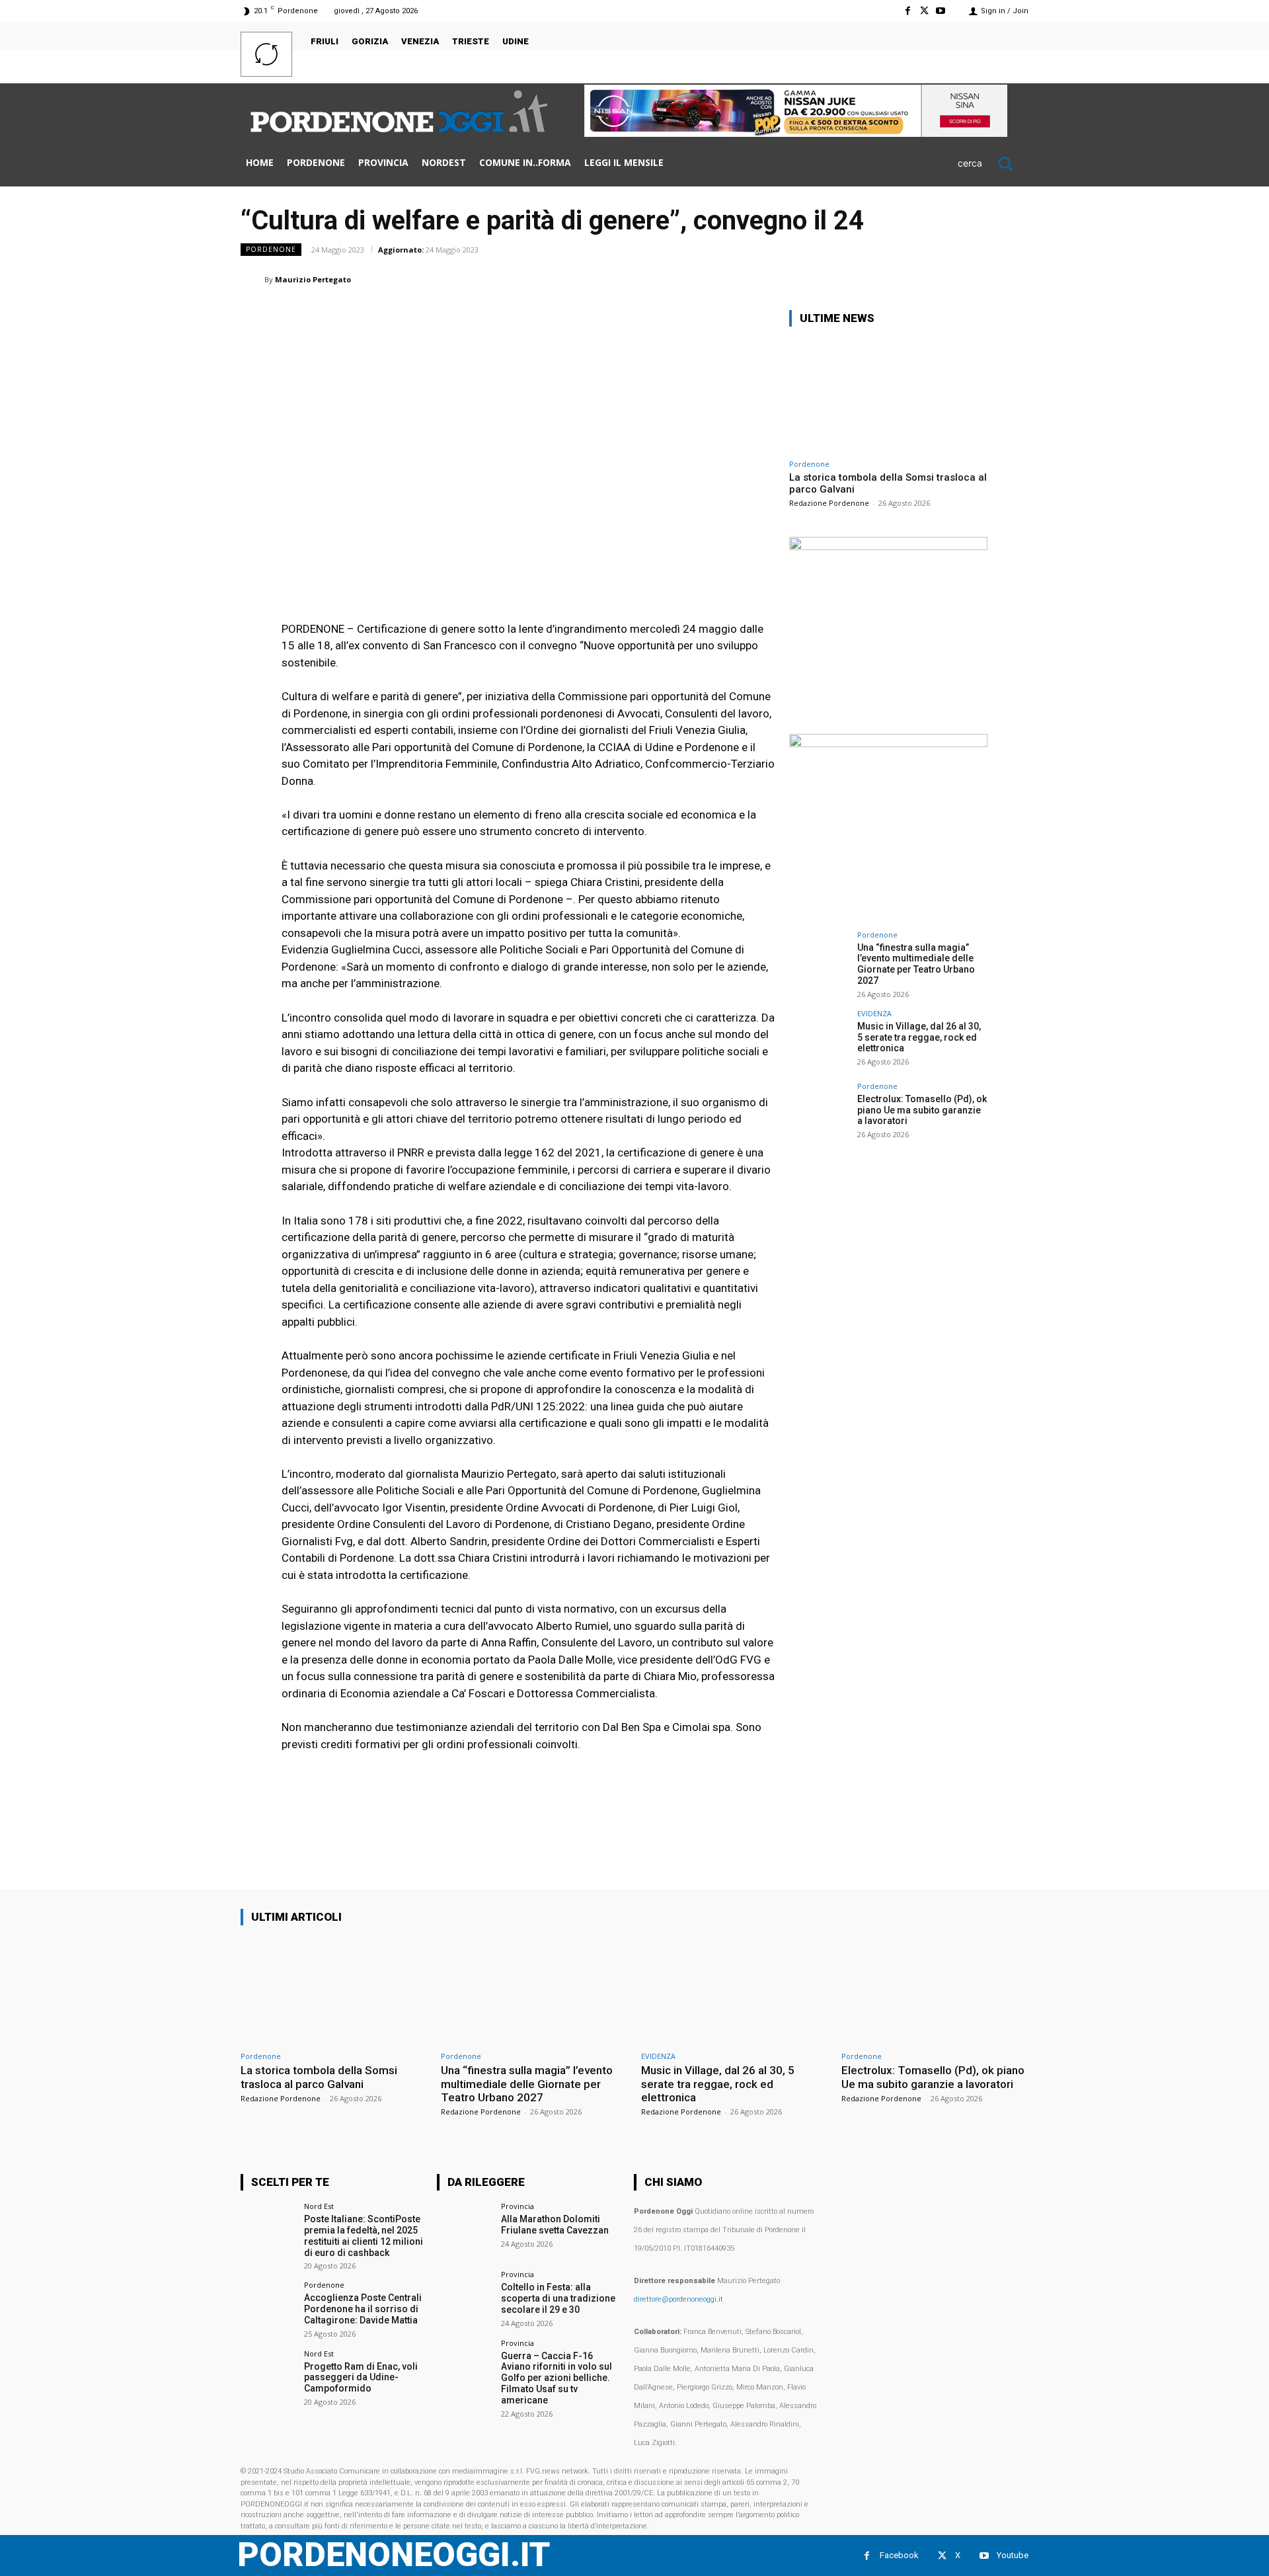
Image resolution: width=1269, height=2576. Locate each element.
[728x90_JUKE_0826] (796, 133)
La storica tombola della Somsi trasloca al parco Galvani (319, 2077)
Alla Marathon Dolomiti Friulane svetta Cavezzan (555, 2225)
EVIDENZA (874, 1013)
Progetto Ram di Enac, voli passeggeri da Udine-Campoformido (361, 2378)
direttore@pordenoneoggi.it (678, 2299)
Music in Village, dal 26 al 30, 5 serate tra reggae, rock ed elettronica (919, 1037)
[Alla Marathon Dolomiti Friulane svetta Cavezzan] (464, 2230)
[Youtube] (941, 11)
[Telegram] (983, 279)
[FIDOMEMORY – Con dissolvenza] (888, 744)
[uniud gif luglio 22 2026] (888, 546)
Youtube (1013, 2555)
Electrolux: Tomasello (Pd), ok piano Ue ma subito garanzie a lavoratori (922, 1110)
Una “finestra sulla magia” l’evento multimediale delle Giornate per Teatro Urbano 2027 (916, 964)
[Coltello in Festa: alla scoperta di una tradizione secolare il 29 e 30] (464, 2298)
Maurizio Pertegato (313, 279)
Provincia (518, 2206)
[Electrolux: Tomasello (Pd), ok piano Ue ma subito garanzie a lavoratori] (819, 1112)
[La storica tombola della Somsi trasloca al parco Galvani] (888, 395)
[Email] (923, 279)
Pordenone (271, 249)
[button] (993, 163)
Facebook (899, 2555)
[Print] (953, 279)
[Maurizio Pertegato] (252, 280)
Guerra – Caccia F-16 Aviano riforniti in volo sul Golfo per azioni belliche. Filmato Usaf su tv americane (557, 2378)
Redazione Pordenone (829, 503)
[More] (1015, 279)
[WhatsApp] (862, 279)
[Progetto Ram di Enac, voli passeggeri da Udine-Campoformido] (268, 2377)
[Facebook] (907, 11)
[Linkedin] (892, 279)
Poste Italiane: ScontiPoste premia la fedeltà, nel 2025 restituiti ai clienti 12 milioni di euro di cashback (364, 2235)
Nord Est (319, 2206)
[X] (924, 11)
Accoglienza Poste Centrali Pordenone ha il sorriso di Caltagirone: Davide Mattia (363, 2309)
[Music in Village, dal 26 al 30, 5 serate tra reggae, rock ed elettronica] (819, 1039)
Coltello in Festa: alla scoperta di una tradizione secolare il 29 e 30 (558, 2298)
